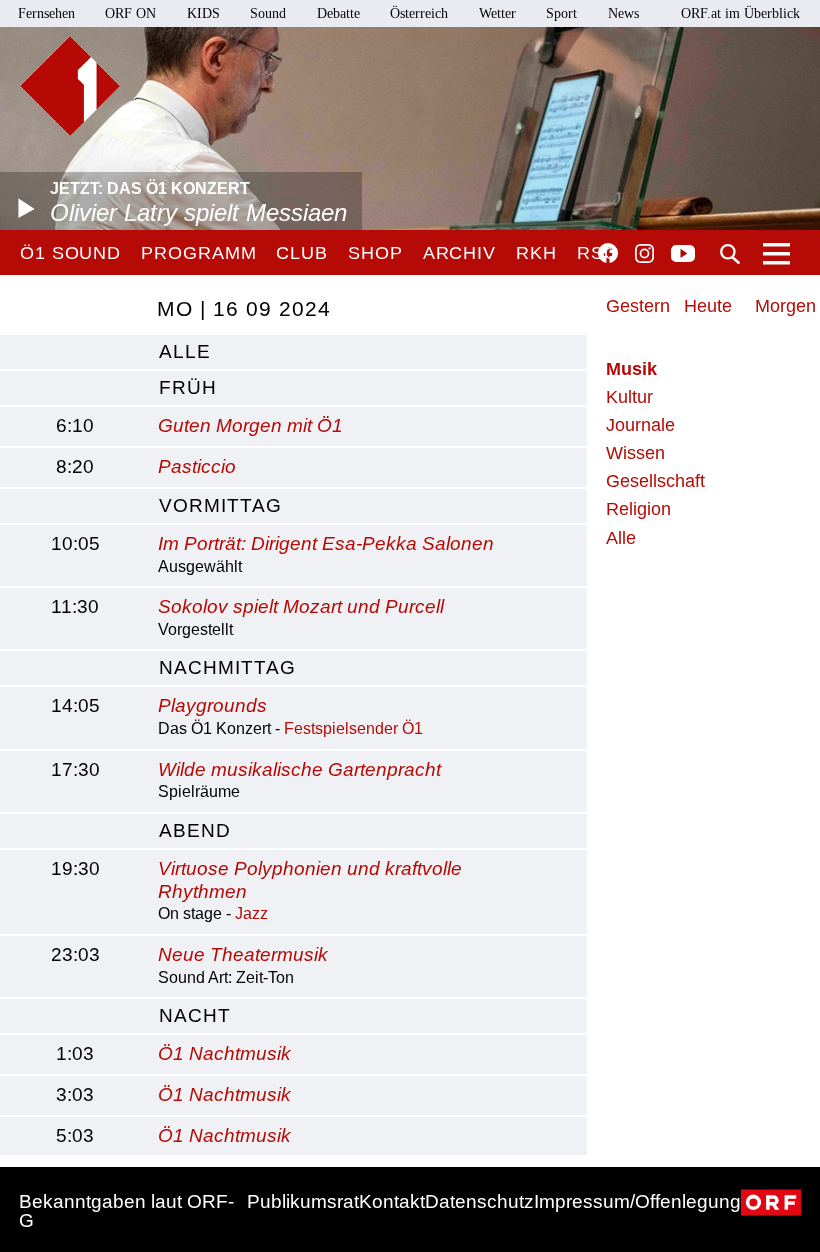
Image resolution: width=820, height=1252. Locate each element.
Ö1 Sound (70, 253)
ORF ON (130, 13)
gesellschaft (655, 481)
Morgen (785, 306)
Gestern (638, 306)
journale (640, 425)
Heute (708, 306)
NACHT (195, 1015)
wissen (635, 453)
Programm (198, 253)
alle (185, 351)
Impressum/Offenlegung (637, 1201)
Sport (561, 13)
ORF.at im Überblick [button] (740, 13)
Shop (375, 253)
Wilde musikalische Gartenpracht (299, 769)
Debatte (338, 13)
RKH (536, 253)
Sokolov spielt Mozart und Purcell (301, 606)
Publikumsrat (303, 1201)
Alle (621, 538)
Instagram (644, 254)
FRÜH (188, 387)
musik (631, 369)
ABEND (195, 830)
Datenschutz (479, 1201)
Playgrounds (212, 705)
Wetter (497, 13)
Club (302, 253)
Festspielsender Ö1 (353, 728)
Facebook (608, 253)
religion (638, 509)
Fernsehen (46, 13)
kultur (629, 397)
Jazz (251, 913)
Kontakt (392, 1201)
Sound (268, 13)
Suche (730, 254)
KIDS (203, 13)
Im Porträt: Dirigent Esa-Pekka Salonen (326, 543)
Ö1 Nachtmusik (224, 1053)
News (623, 13)
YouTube (683, 255)
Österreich (419, 13)
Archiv (459, 253)
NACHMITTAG (227, 667)
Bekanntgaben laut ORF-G (126, 1211)
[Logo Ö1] (70, 86)
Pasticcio (197, 466)
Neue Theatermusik (243, 954)
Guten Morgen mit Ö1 (250, 425)
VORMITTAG (220, 505)
